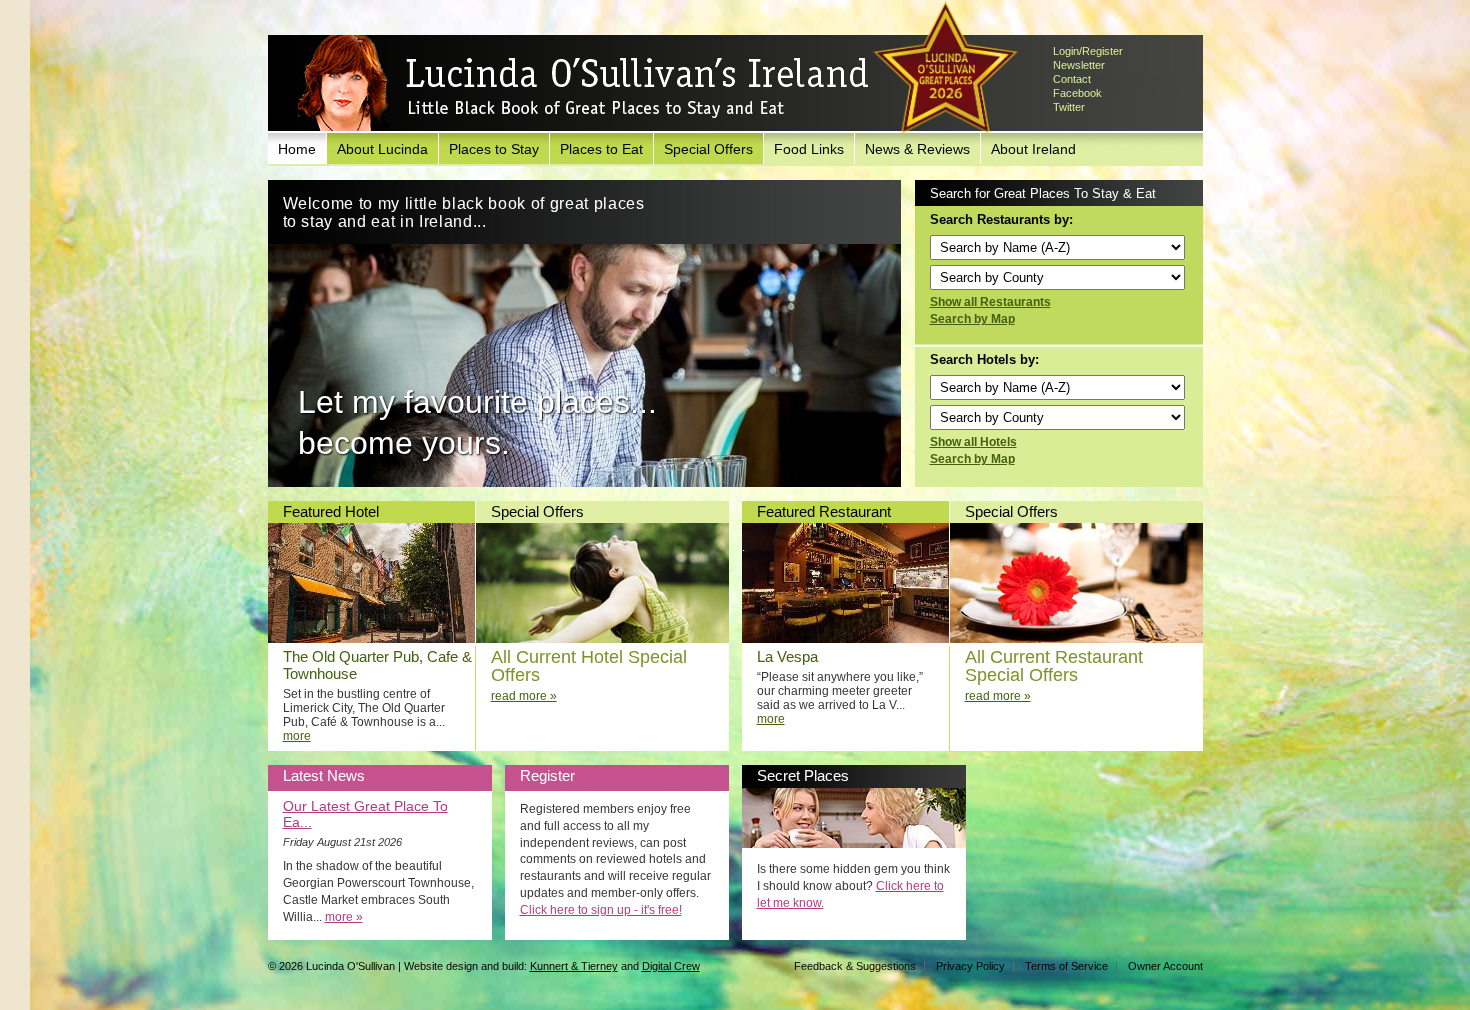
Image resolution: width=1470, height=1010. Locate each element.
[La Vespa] (845, 639)
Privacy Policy (970, 966)
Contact (1072, 79)
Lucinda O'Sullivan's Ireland (583, 84)
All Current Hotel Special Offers (589, 666)
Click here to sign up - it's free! (601, 910)
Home (297, 149)
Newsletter (1079, 65)
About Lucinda (382, 149)
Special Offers (708, 149)
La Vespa (787, 656)
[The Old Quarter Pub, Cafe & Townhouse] (371, 639)
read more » (524, 696)
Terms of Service (1066, 966)
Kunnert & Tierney (574, 966)
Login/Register (1088, 51)
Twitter (1069, 107)
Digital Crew (671, 966)
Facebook (1077, 93)
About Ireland (1033, 149)
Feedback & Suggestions (855, 966)
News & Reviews (917, 149)
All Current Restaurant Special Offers (1054, 666)
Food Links (809, 149)
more (297, 736)
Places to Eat (601, 149)
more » (344, 917)
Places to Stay (494, 149)
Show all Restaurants (990, 302)
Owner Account (1165, 966)
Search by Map (972, 319)
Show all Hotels (973, 442)
